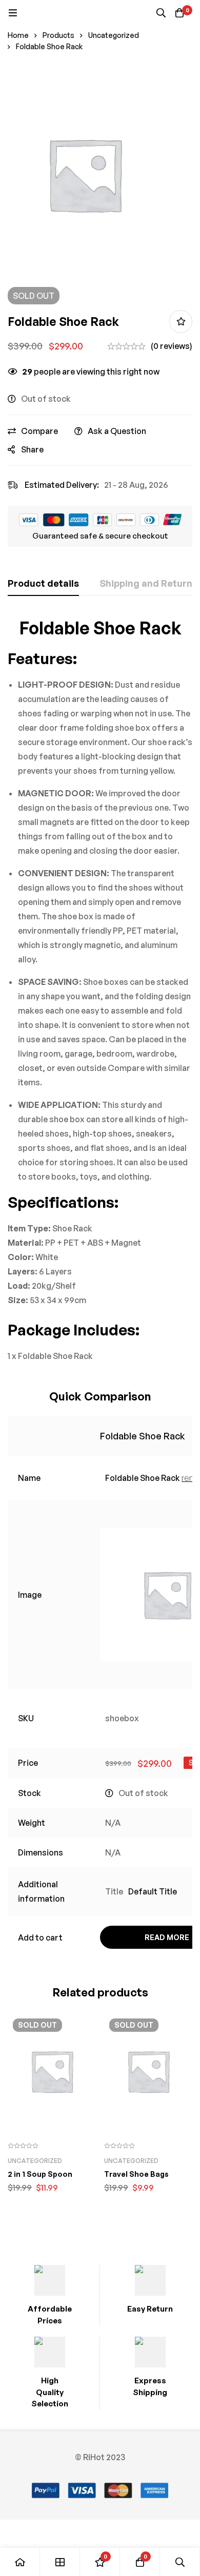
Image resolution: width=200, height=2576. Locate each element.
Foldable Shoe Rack (143, 1436)
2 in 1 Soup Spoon (40, 2174)
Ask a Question (117, 431)
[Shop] (60, 2562)
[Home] (20, 2562)
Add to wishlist (181, 322)
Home (18, 35)
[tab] (43, 584)
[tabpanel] (100, 990)
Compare (39, 431)
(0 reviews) (172, 346)
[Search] (161, 13)
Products (58, 35)
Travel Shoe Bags (136, 2174)
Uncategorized (114, 35)
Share (32, 449)
